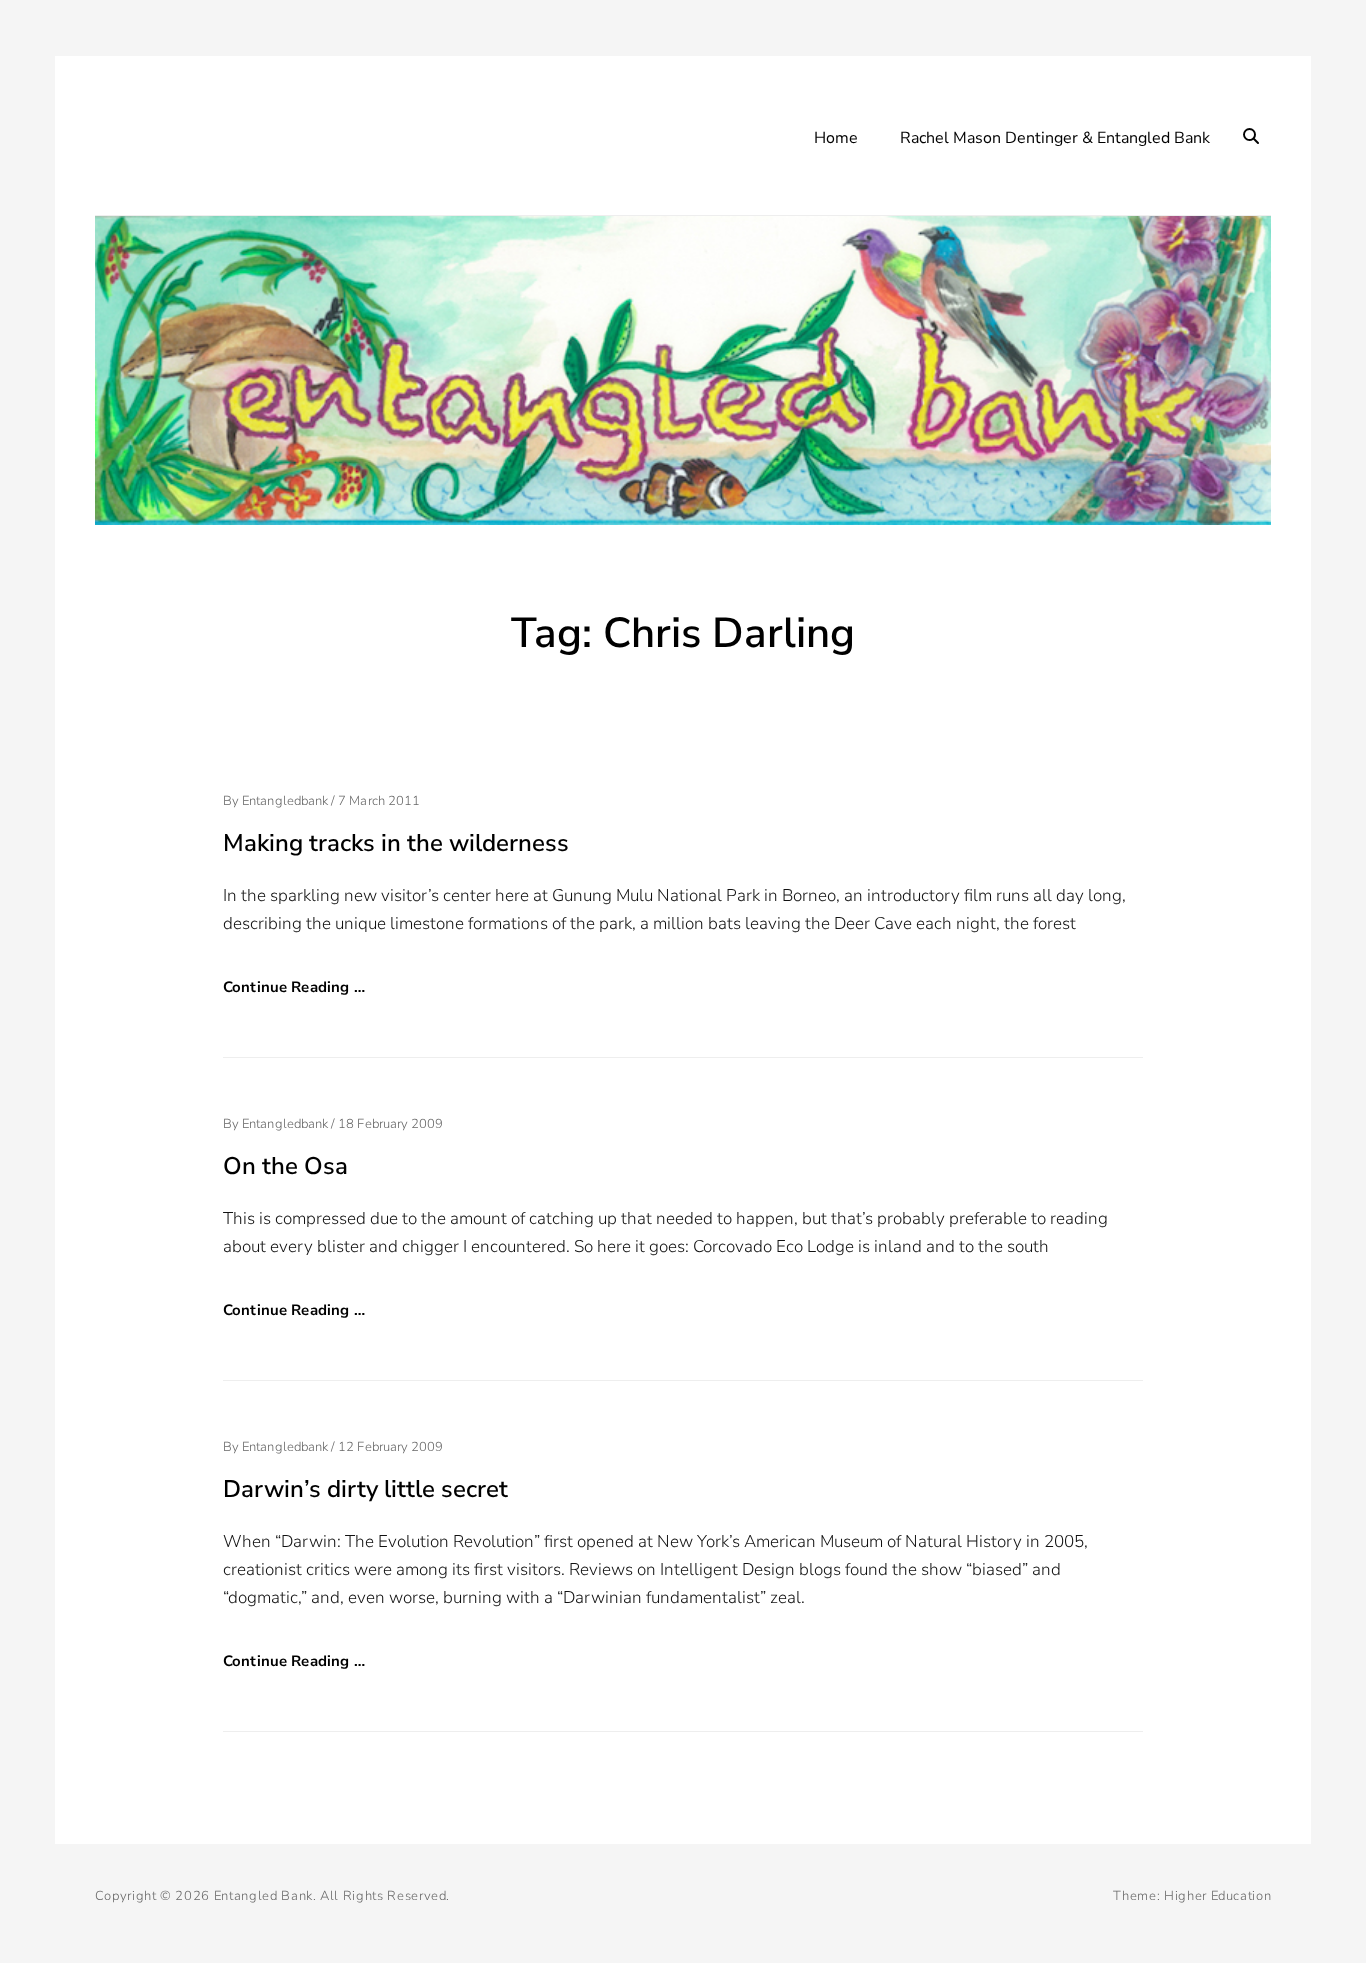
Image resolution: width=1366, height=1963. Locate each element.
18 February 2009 (390, 1124)
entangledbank (285, 801)
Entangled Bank (263, 1896)
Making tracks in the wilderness (396, 843)
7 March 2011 (379, 801)
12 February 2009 (390, 1447)
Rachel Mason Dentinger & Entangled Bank (1055, 138)
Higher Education (1217, 1896)
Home (836, 138)
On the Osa (285, 1166)
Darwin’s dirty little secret (365, 1489)
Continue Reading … (294, 987)
